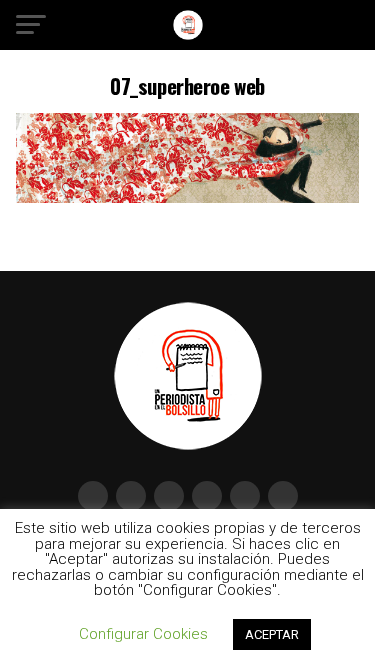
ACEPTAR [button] (272, 634)
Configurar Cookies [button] (143, 634)
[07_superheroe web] (188, 197)
